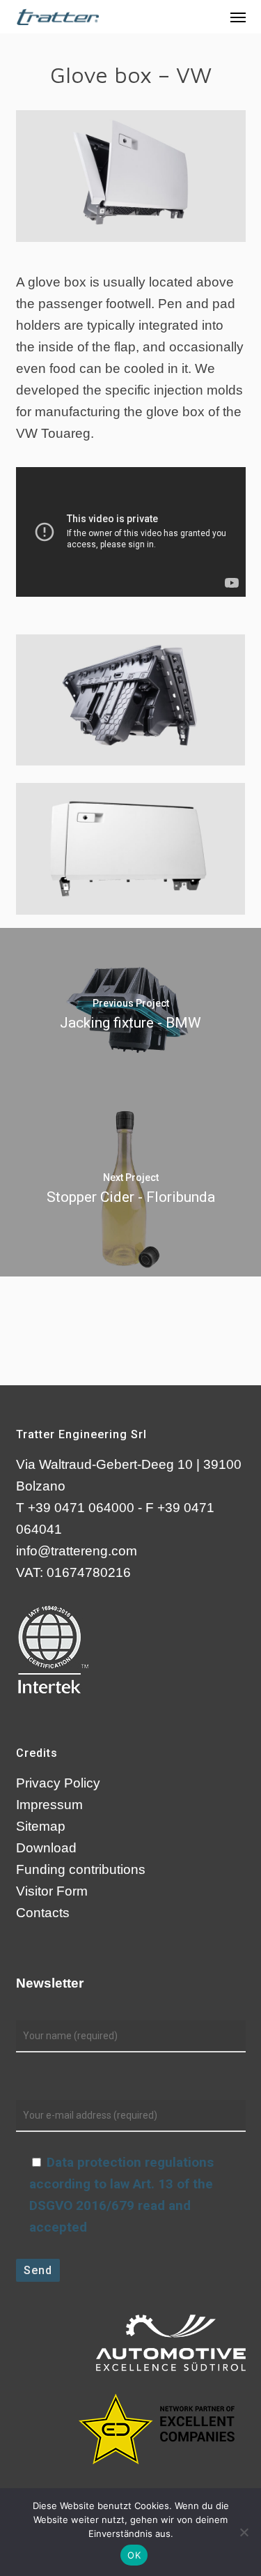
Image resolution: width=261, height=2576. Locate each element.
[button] (238, 17)
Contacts (43, 1913)
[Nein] (244, 2532)
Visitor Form (52, 1891)
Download (46, 1848)
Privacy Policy (58, 1783)
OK (134, 2555)
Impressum (49, 1805)
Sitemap (41, 1826)
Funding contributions (81, 1869)
